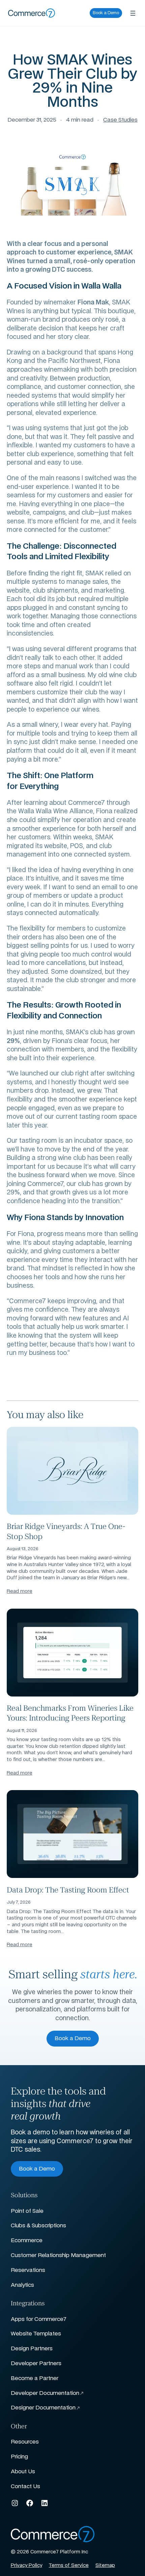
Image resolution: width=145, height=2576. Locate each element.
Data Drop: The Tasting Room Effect (68, 1889)
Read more (20, 1591)
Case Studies (120, 120)
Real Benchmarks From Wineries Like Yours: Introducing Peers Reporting (70, 1712)
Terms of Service (69, 2566)
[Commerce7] (32, 13)
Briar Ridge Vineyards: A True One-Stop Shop (66, 1531)
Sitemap (105, 2566)
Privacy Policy (26, 2566)
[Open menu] (133, 13)
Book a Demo (106, 13)
